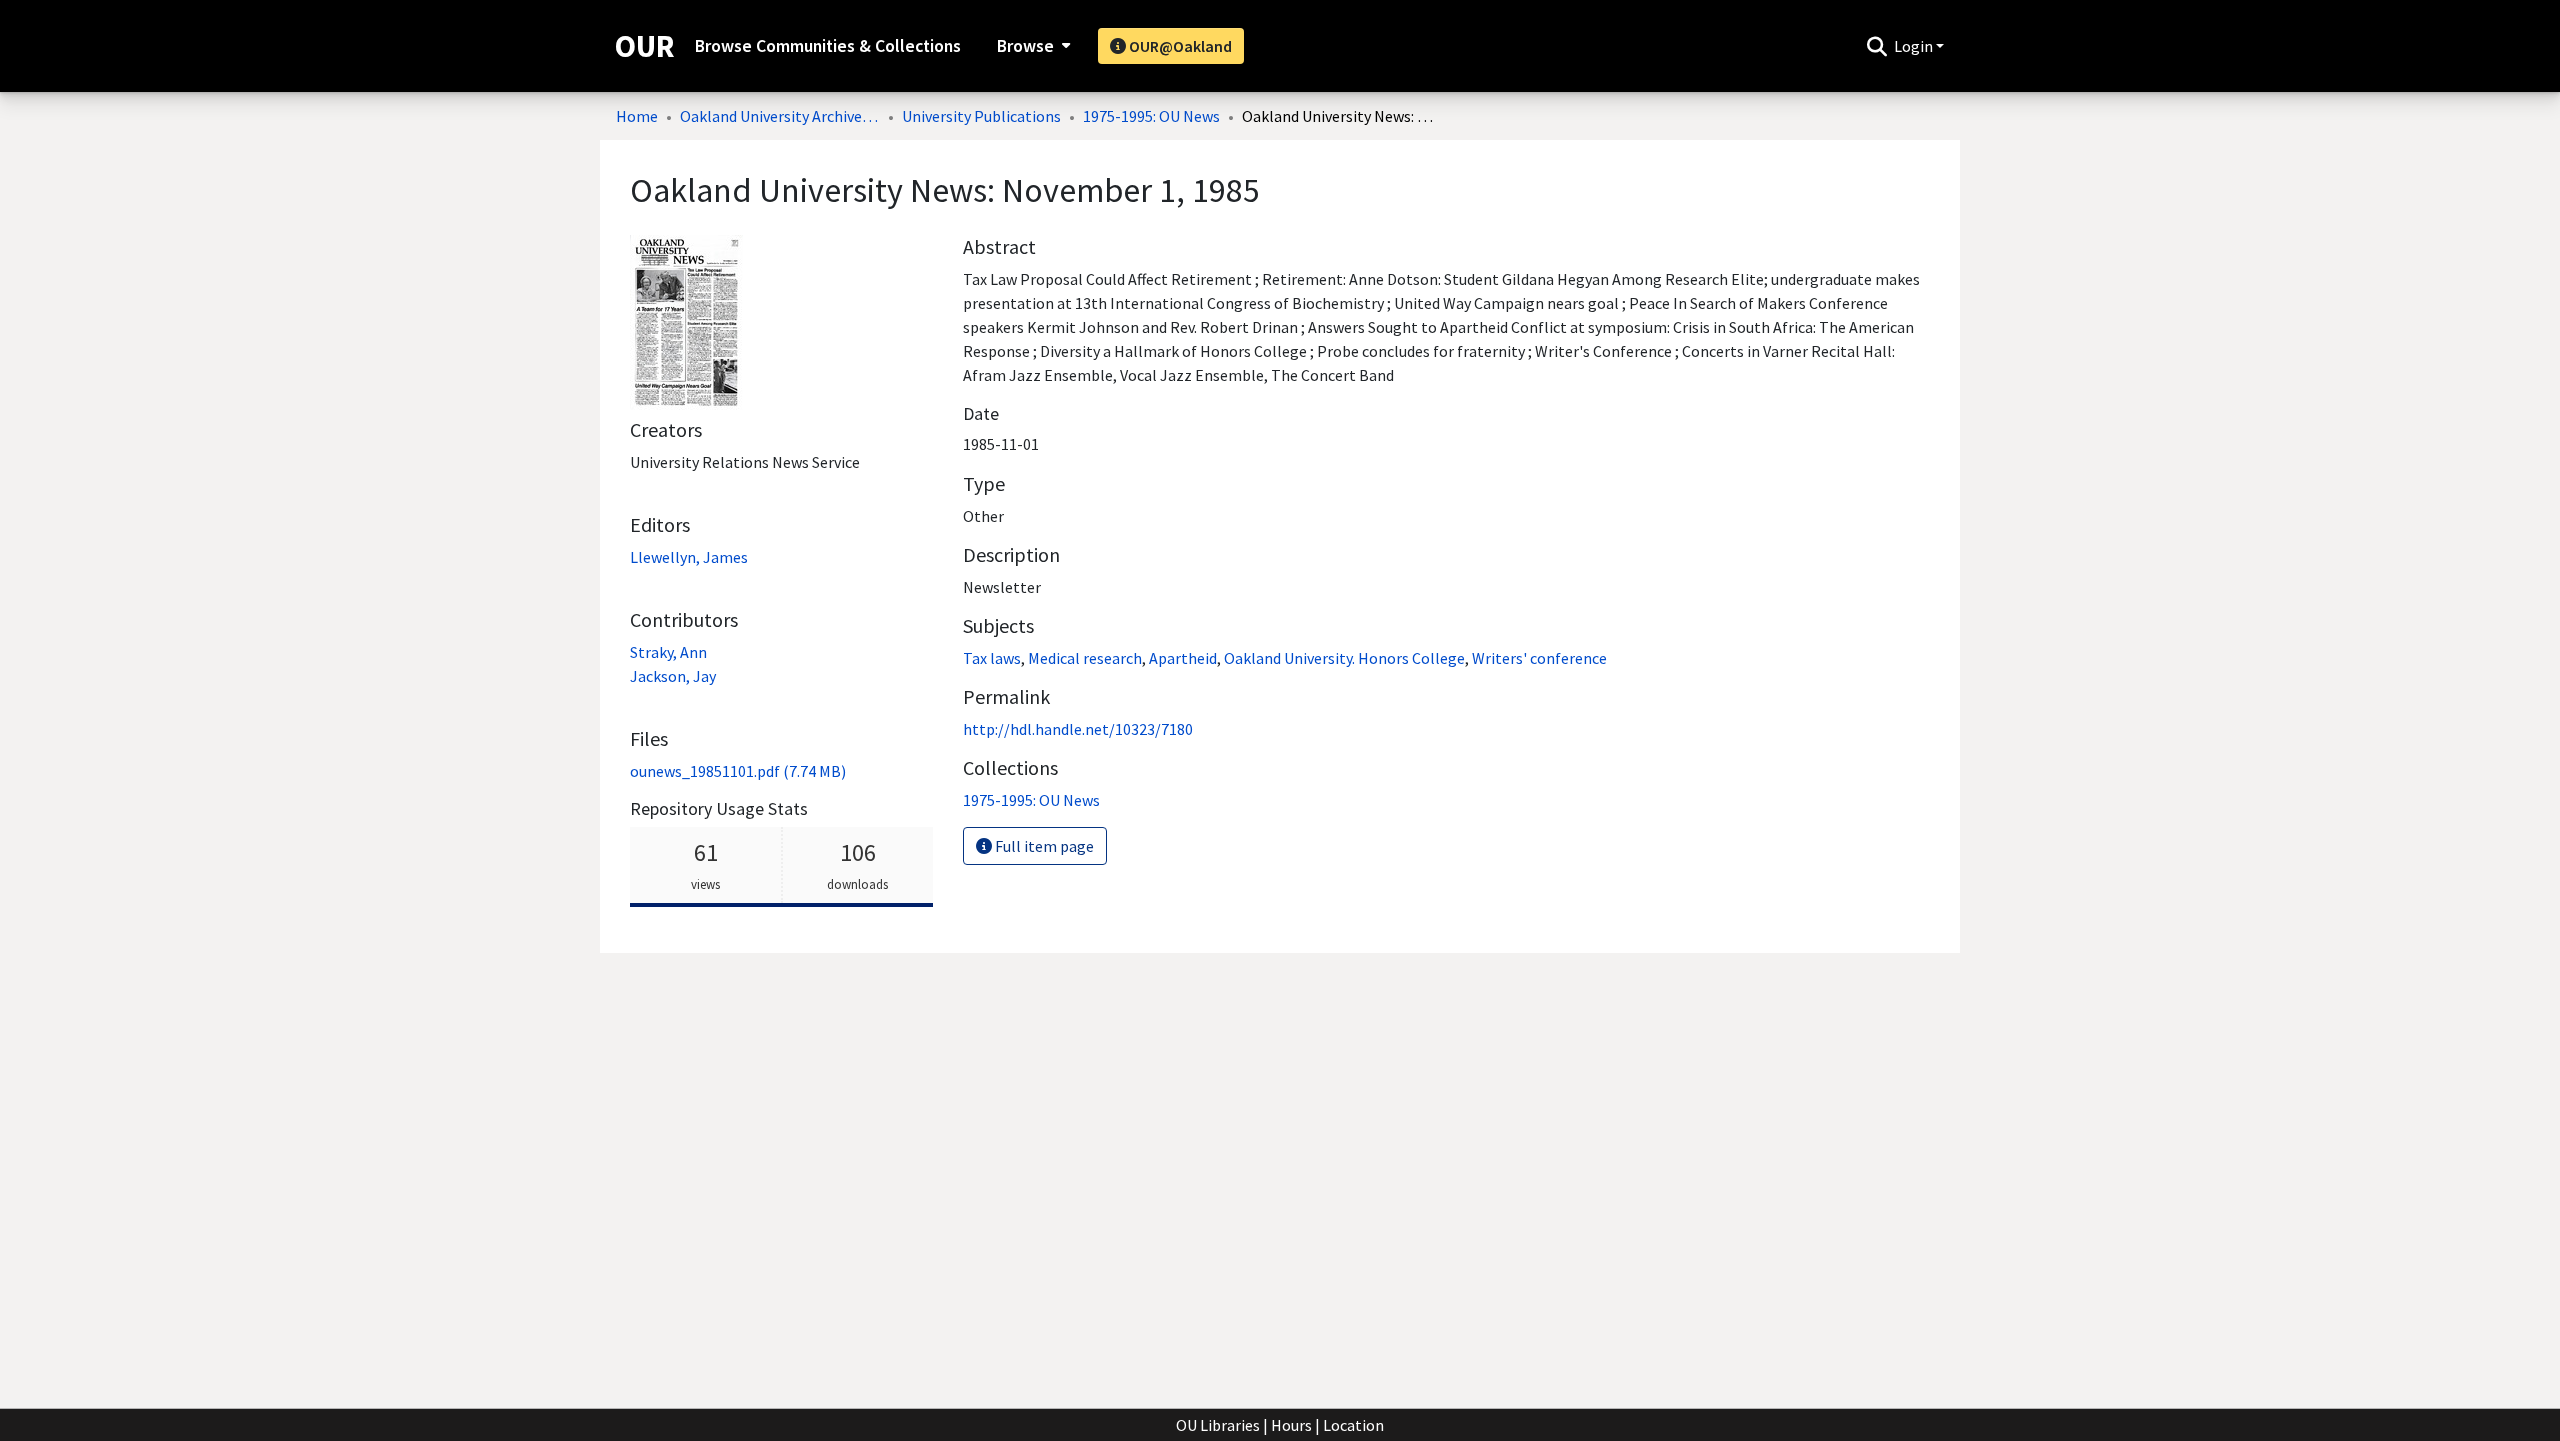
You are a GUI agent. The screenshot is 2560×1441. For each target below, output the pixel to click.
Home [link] (637, 116)
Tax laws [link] (992, 658)
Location (1353, 1425)
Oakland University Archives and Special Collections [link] (780, 116)
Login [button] (1915, 46)
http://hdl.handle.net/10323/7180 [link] (1078, 729)
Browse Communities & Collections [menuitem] (828, 46)
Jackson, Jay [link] (673, 676)
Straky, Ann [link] (668, 652)
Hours (1291, 1425)
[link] (738, 771)
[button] (1876, 46)
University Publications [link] (981, 116)
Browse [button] (1025, 46)
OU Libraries (1218, 1425)
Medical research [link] (1085, 658)
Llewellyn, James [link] (689, 557)
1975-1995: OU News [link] (1151, 116)
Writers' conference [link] (1539, 658)
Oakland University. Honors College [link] (1344, 658)
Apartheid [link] (1183, 658)
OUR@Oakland (1179, 46)
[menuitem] (1031, 46)
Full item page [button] (1043, 846)
